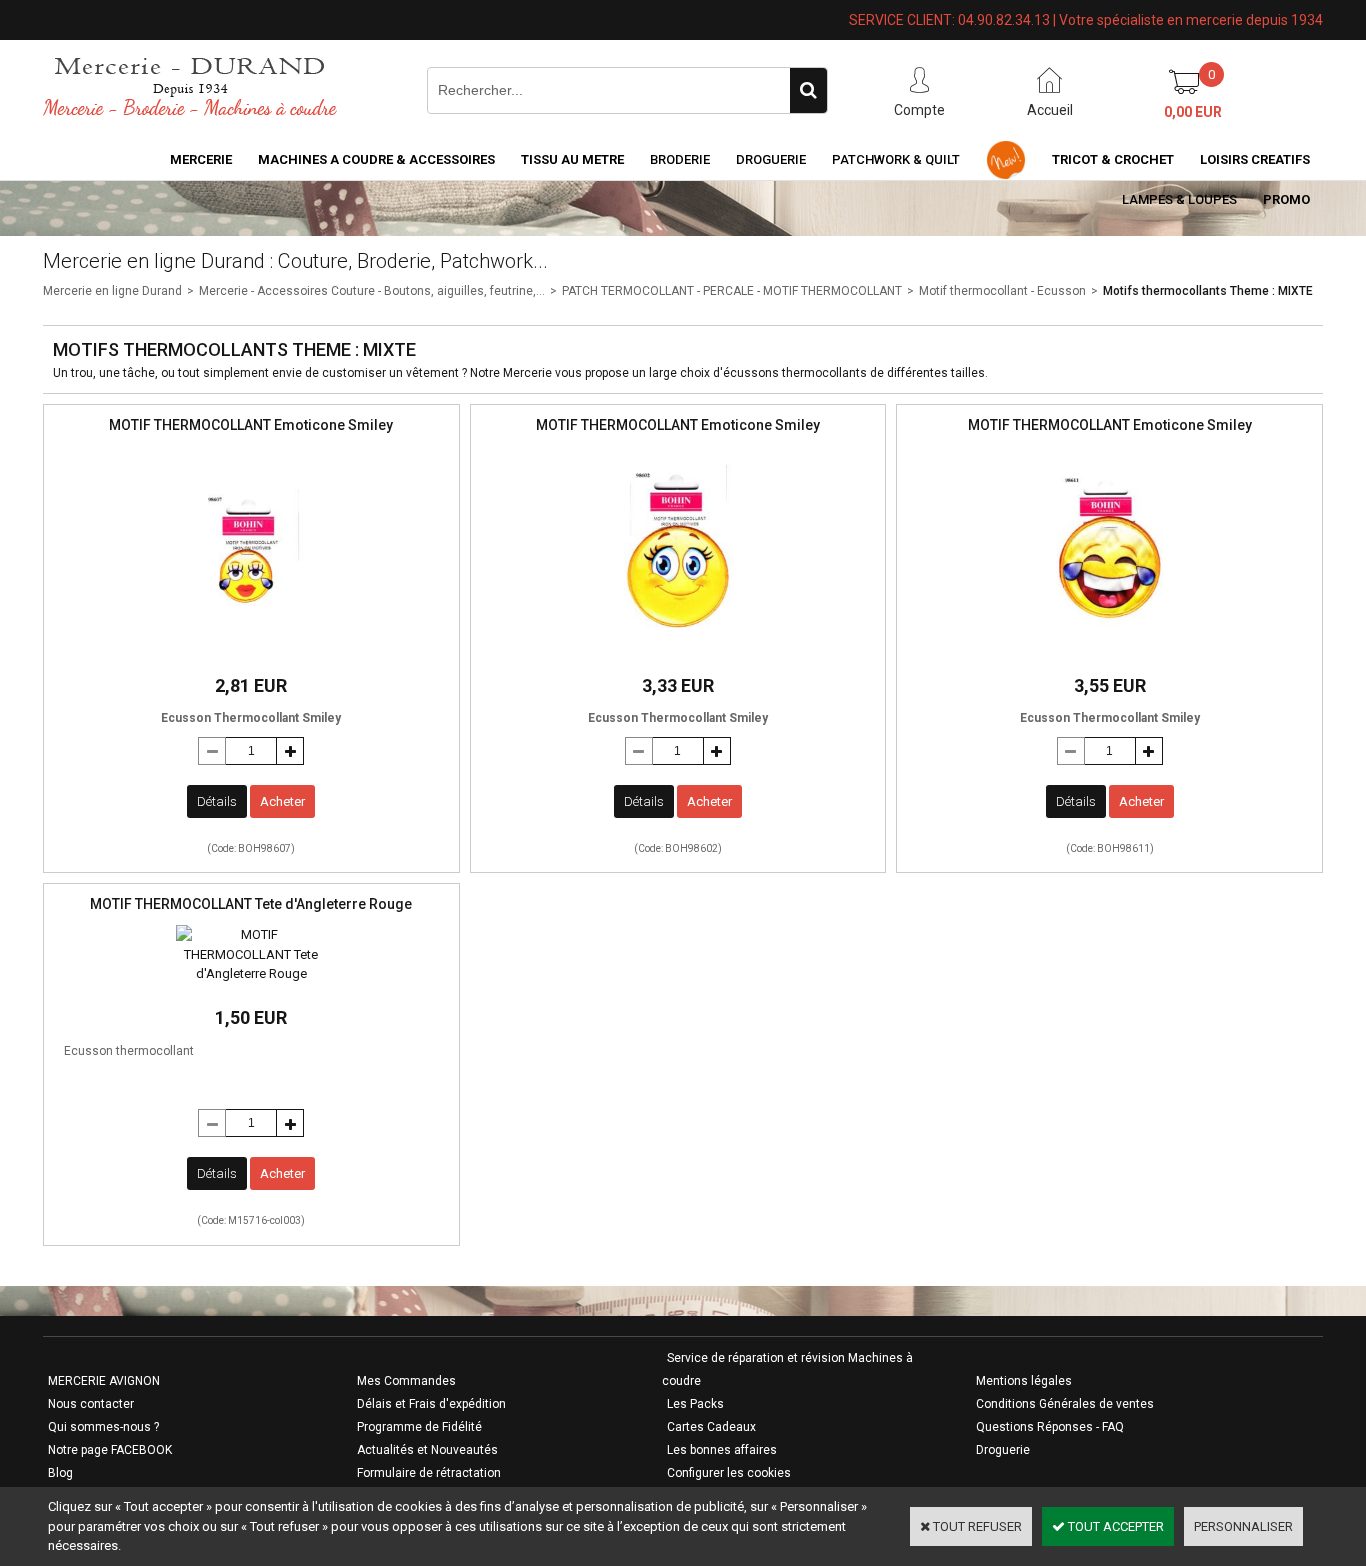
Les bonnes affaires (722, 1450)
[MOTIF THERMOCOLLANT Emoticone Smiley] (251, 651)
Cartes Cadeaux (711, 1427)
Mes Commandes (406, 1381)
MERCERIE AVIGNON (104, 1381)
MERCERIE (201, 159)
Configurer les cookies (729, 1473)
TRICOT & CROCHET (1113, 159)
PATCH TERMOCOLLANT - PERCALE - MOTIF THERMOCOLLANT (732, 291)
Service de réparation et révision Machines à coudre (787, 1369)
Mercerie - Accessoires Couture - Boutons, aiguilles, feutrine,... (372, 291)
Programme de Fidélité (419, 1427)
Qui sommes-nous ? (103, 1427)
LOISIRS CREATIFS (1255, 159)
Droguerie (771, 159)
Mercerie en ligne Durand (112, 291)
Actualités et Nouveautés (427, 1450)
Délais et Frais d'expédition (431, 1404)
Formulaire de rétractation (429, 1473)
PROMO (1286, 199)
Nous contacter (91, 1404)
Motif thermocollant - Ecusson (1002, 291)
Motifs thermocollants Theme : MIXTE (1208, 291)
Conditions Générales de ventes (1065, 1404)
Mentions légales (1024, 1381)
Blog (60, 1473)
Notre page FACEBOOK (110, 1450)
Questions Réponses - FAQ (1050, 1427)
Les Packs (695, 1404)
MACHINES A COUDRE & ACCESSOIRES (376, 159)
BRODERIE (680, 159)
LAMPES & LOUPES (1179, 199)
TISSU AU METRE (572, 159)
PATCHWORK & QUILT (896, 159)
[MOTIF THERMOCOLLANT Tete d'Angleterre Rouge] (251, 973)
